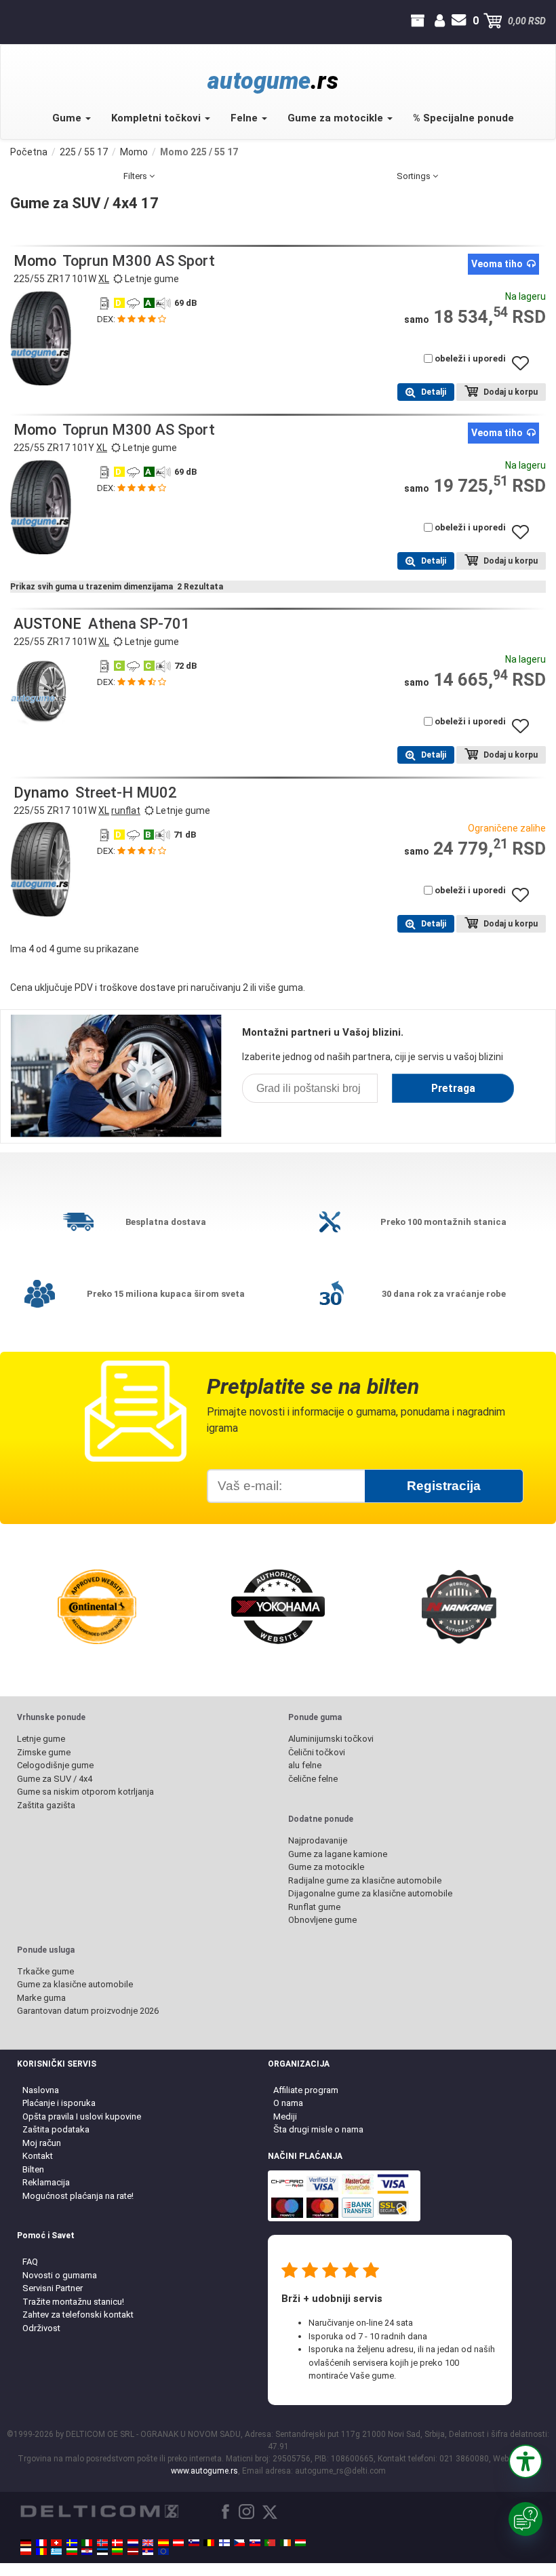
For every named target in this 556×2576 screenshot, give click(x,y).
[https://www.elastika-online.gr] (56, 2552)
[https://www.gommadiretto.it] (87, 2543)
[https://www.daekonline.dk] (117, 2543)
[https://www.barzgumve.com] (72, 2552)
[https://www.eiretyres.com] (285, 2543)
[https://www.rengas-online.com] (224, 2543)
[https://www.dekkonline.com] (102, 2543)
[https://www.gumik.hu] (300, 2543)
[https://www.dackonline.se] (72, 2543)
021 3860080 (12, 21)
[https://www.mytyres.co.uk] (148, 2543)
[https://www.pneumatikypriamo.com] (255, 2543)
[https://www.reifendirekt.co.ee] (102, 2552)
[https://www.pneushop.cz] (239, 2543)
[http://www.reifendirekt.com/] (163, 2552)
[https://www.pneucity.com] (270, 2543)
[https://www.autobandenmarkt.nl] (133, 2543)
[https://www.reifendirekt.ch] (56, 2543)
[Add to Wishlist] (525, 370)
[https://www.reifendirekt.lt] (117, 2552)
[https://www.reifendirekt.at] (178, 2543)
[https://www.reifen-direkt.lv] (133, 2552)
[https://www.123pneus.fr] (41, 2543)
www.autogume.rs (204, 2471)
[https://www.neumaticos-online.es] (163, 2543)
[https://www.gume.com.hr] (87, 2552)
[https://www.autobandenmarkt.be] (209, 2543)
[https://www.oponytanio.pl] (26, 2552)
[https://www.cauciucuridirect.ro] (41, 2552)
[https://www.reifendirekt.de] (26, 2543)
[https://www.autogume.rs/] (148, 2552)
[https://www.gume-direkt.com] (194, 2543)
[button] (525, 2461)
